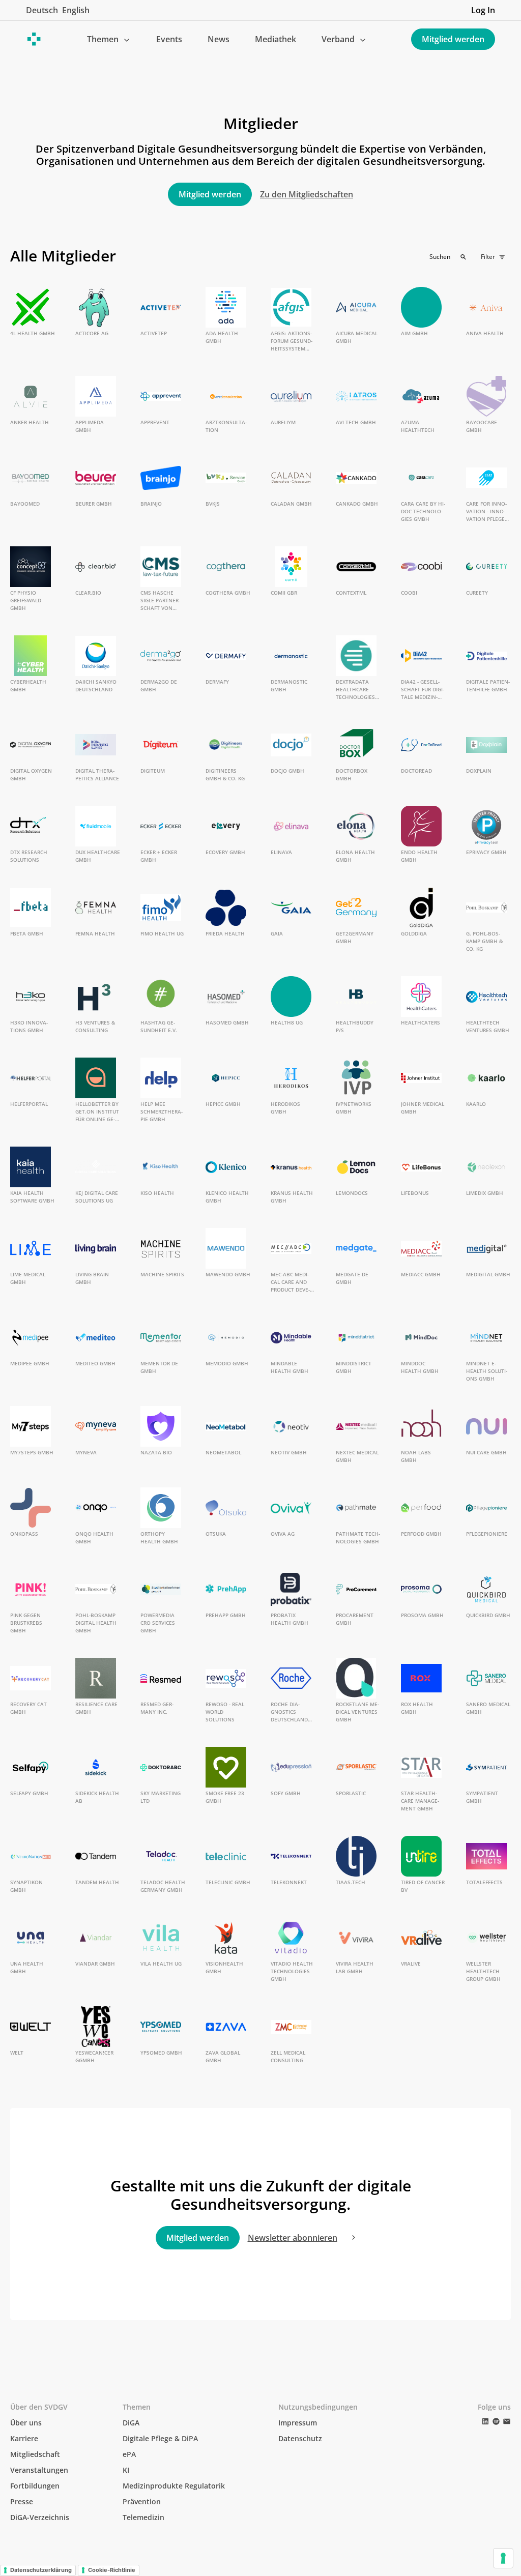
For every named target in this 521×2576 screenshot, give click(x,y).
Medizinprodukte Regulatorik (174, 2486)
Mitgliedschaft (35, 2454)
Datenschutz (300, 2438)
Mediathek (276, 39)
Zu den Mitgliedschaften (307, 194)
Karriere (24, 2438)
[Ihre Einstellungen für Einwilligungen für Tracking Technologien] (503, 2558)
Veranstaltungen (39, 2470)
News (219, 39)
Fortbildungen (35, 2486)
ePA (129, 2454)
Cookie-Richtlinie (112, 2570)
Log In (483, 10)
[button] (109, 39)
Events (169, 39)
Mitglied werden (453, 39)
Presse (22, 2501)
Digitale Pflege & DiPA (160, 2438)
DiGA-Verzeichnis (40, 2517)
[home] (34, 39)
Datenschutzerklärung (41, 2570)
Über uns (26, 2423)
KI (126, 2470)
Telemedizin (143, 2517)
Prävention (142, 2501)
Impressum (298, 2423)
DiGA (131, 2423)
